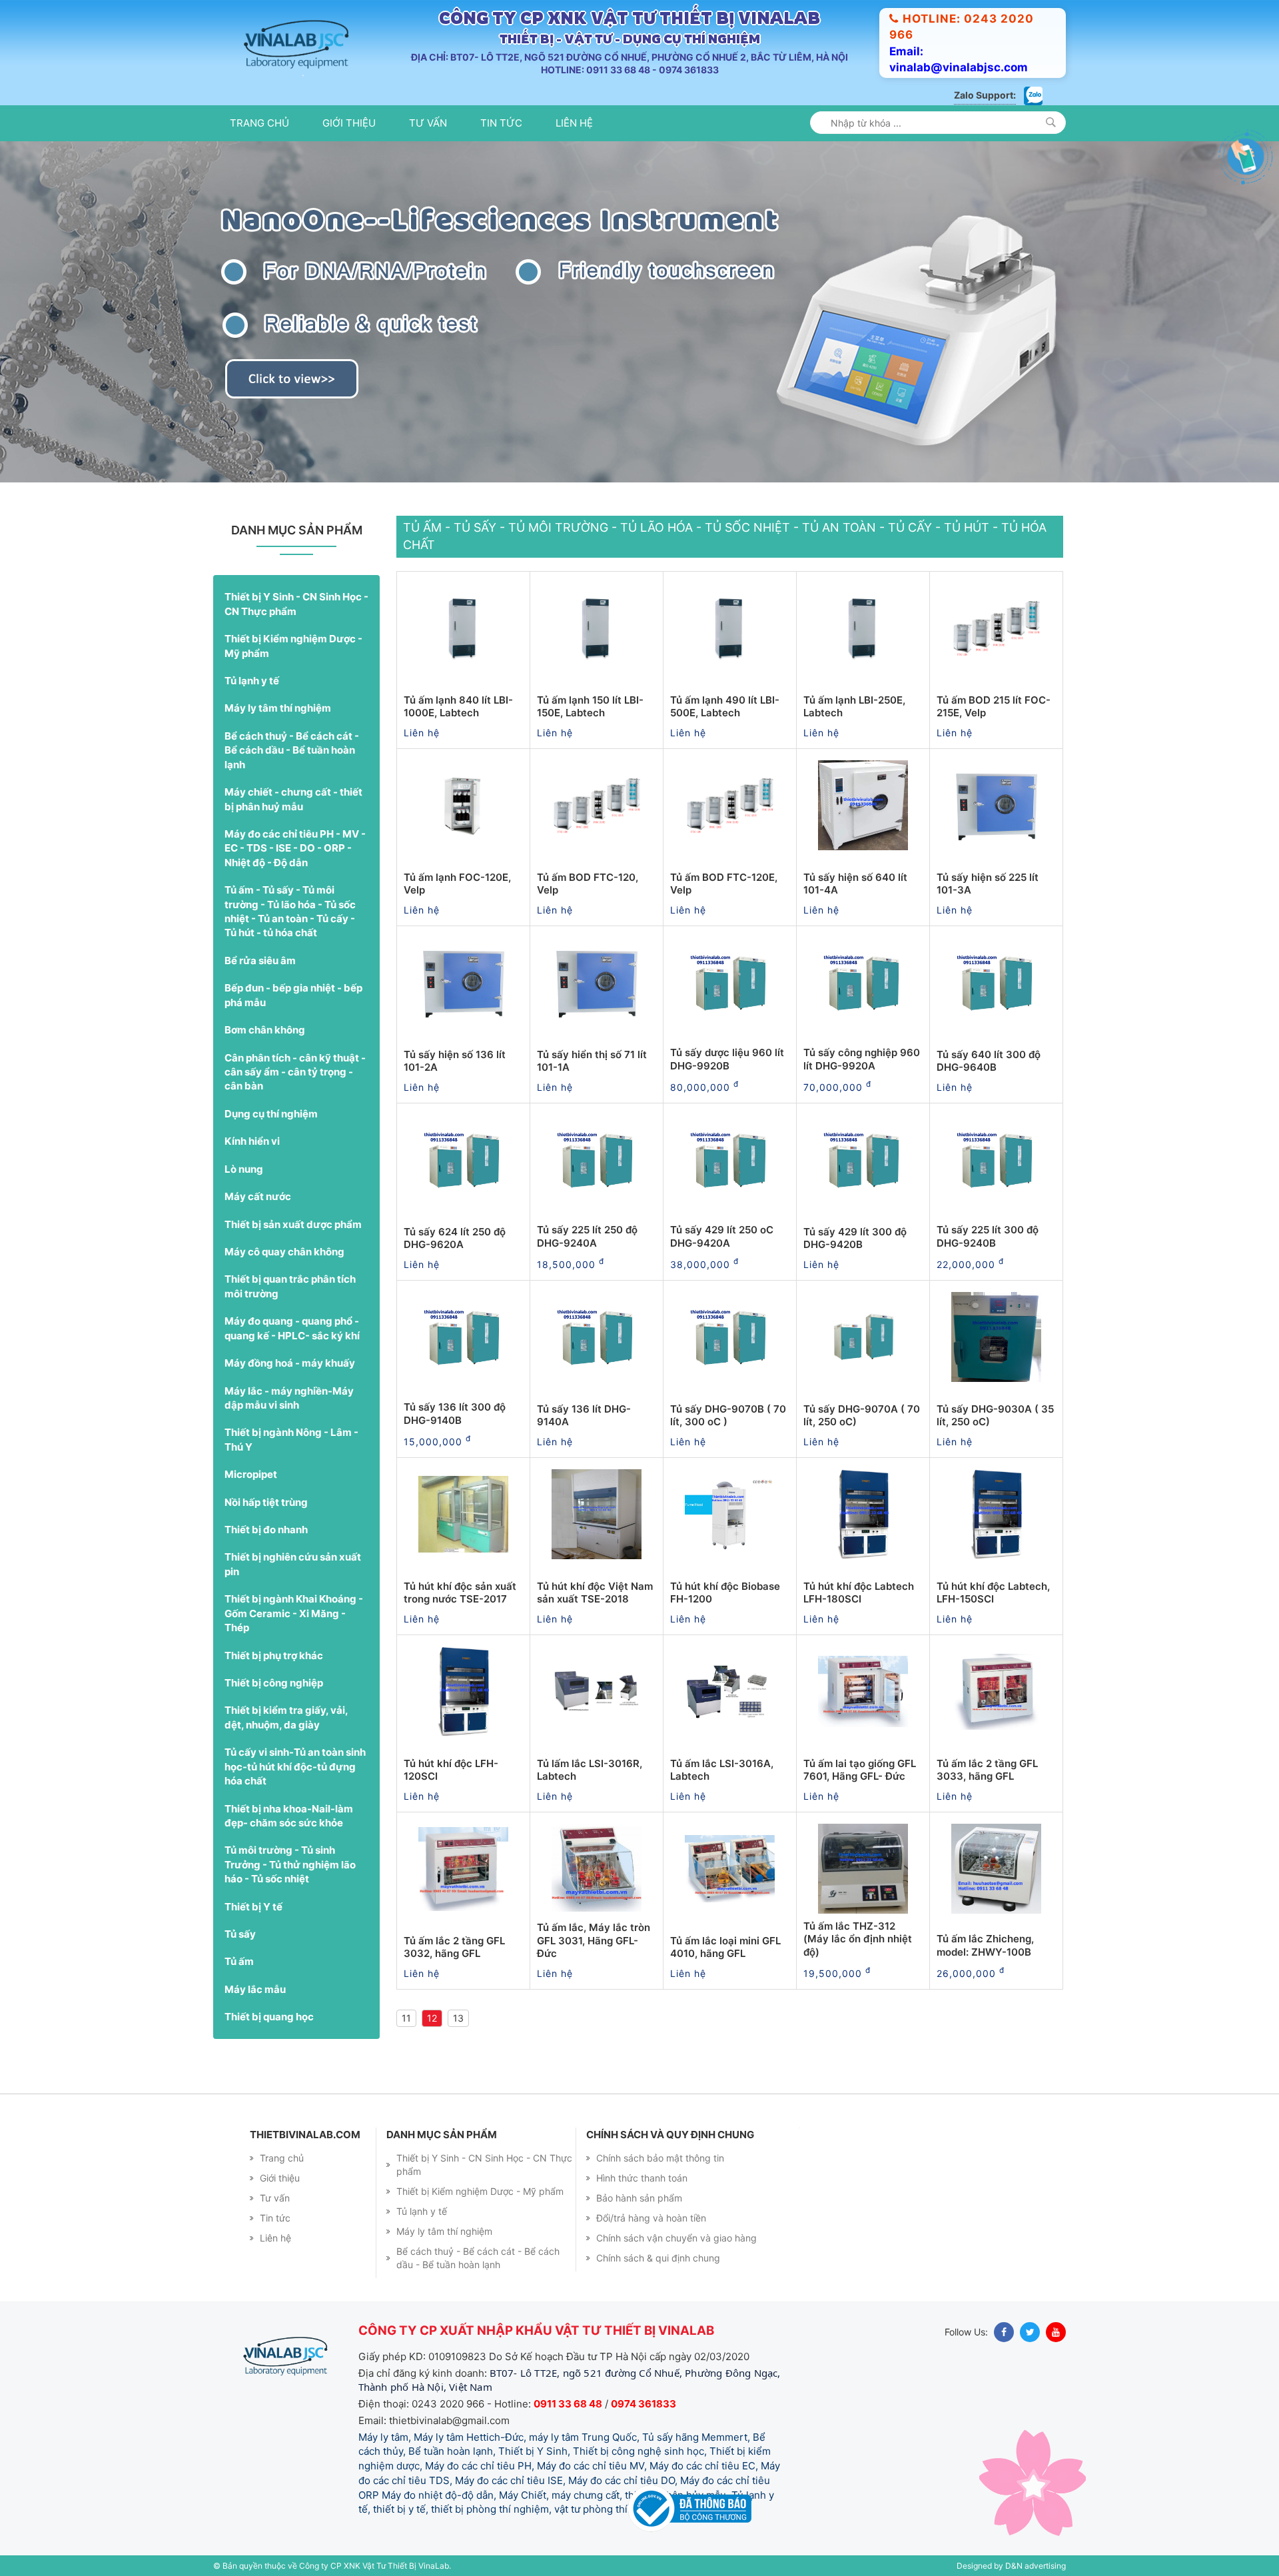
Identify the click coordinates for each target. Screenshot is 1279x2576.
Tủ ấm (239, 1961)
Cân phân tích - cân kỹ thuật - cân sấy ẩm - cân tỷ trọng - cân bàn (295, 1072)
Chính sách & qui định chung (658, 2258)
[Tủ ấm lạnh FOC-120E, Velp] (463, 806)
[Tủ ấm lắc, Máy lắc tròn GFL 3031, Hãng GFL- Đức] (597, 1869)
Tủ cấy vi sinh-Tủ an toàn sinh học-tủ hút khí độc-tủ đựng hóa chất (295, 1766)
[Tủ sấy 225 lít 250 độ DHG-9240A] (597, 1160)
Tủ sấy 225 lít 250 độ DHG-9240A (587, 1236)
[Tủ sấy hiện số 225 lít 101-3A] (996, 806)
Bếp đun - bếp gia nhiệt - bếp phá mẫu (293, 995)
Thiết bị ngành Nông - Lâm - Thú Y (291, 1439)
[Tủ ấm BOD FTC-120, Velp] (597, 806)
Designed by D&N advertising (1011, 2566)
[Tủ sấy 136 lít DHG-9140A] (597, 1337)
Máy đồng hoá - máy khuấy (290, 1363)
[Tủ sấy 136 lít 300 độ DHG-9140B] (463, 1337)
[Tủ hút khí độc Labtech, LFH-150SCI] (996, 1515)
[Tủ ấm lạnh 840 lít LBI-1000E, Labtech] (463, 628)
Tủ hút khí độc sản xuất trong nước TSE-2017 (460, 1593)
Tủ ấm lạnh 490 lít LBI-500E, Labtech (725, 707)
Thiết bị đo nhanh (266, 1530)
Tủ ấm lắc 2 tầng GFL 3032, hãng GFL (454, 1947)
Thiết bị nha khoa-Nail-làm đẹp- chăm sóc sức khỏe (289, 1816)
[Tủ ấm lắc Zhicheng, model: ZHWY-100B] (996, 1869)
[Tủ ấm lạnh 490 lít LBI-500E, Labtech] (730, 628)
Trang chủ (259, 123)
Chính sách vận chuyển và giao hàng (676, 2238)
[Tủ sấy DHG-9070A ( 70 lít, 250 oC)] (863, 1337)
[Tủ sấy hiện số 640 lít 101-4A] (863, 806)
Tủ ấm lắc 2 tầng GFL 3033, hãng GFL (987, 1770)
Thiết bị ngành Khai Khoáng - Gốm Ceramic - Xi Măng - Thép (294, 1613)
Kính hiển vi (252, 1141)
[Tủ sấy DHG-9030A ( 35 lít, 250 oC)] (996, 1337)
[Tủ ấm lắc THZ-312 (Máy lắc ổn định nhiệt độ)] (863, 1869)
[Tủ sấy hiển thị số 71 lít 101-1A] (597, 983)
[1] (1051, 122)
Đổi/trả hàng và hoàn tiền (651, 2218)
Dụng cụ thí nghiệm (271, 1114)
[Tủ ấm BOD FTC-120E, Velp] (730, 806)
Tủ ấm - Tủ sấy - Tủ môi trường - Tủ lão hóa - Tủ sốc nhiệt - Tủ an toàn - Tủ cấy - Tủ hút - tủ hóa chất (290, 911)
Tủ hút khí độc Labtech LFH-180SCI (859, 1593)
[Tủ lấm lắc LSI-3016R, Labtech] (597, 1692)
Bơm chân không (265, 1030)
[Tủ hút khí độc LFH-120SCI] (463, 1692)
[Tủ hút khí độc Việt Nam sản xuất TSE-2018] (597, 1515)
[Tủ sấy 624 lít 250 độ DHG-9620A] (463, 1160)
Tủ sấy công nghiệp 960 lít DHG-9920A (862, 1059)
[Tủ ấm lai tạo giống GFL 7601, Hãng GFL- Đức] (863, 1692)
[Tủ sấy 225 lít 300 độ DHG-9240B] (996, 1160)
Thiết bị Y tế (253, 1907)
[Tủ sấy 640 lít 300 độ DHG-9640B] (996, 983)
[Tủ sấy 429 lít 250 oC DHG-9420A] (730, 1160)
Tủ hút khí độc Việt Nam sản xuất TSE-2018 (595, 1593)
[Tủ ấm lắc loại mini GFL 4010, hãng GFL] (730, 1869)
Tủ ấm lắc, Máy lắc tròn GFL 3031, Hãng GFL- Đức (594, 1940)
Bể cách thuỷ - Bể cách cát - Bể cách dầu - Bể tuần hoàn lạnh (292, 750)
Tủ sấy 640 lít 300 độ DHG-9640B (989, 1061)
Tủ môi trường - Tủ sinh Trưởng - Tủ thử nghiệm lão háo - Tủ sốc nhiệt (290, 1864)
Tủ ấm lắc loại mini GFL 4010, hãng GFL (725, 1947)
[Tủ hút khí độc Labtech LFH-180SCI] (863, 1515)
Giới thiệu (349, 123)
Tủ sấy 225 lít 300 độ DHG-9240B (988, 1236)
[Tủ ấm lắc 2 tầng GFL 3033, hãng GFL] (996, 1692)
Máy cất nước (258, 1196)
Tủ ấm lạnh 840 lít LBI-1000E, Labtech (458, 707)
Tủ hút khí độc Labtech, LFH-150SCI (993, 1593)
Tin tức (501, 123)
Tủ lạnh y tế (252, 681)
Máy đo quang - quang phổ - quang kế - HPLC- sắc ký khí (292, 1328)
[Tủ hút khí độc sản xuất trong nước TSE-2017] (463, 1515)
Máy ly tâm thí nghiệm (278, 708)
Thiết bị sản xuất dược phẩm (293, 1224)
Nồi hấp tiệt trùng (266, 1502)
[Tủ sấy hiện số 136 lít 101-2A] (463, 983)
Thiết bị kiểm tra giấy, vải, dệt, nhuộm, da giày (286, 1717)
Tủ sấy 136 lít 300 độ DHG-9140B (455, 1414)
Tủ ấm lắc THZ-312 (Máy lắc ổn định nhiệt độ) (858, 1939)
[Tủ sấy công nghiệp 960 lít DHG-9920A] (863, 983)
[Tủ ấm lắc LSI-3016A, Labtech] (730, 1692)
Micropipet (251, 1474)
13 (458, 2018)
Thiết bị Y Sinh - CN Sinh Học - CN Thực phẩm (296, 604)
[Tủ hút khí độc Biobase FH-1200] (730, 1515)
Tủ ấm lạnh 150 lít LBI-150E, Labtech (590, 707)
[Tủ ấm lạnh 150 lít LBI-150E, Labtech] (597, 628)
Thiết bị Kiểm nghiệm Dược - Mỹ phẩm (293, 646)
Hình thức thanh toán (642, 2178)
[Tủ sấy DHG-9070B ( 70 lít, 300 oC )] (730, 1337)
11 (406, 2018)
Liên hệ (574, 123)
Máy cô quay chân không (284, 1252)
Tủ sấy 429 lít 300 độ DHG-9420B (855, 1238)
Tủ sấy (240, 1934)
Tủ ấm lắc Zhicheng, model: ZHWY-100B (985, 1945)
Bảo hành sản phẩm (639, 2198)
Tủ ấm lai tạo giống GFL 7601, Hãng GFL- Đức (860, 1770)
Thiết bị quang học (269, 2017)
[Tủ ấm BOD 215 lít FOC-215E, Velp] (996, 628)
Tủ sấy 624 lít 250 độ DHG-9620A (455, 1238)
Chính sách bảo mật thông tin (660, 2158)
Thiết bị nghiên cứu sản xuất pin (293, 1564)
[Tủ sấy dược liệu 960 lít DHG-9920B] (730, 983)
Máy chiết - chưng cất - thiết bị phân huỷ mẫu (293, 799)
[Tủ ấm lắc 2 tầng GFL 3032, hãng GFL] (463, 1869)
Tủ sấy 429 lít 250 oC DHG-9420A (722, 1236)
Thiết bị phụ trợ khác (274, 1655)
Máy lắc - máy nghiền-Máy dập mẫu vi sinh (289, 1398)
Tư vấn (428, 123)
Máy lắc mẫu (255, 1989)
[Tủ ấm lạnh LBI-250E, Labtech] (863, 628)
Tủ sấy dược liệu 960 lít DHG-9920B (727, 1059)
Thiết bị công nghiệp (274, 1683)
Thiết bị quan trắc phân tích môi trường (290, 1286)
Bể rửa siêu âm (260, 961)
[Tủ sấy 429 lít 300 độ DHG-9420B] (863, 1160)
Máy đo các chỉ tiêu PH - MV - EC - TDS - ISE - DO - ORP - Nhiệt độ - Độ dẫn (295, 848)
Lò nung (244, 1169)
